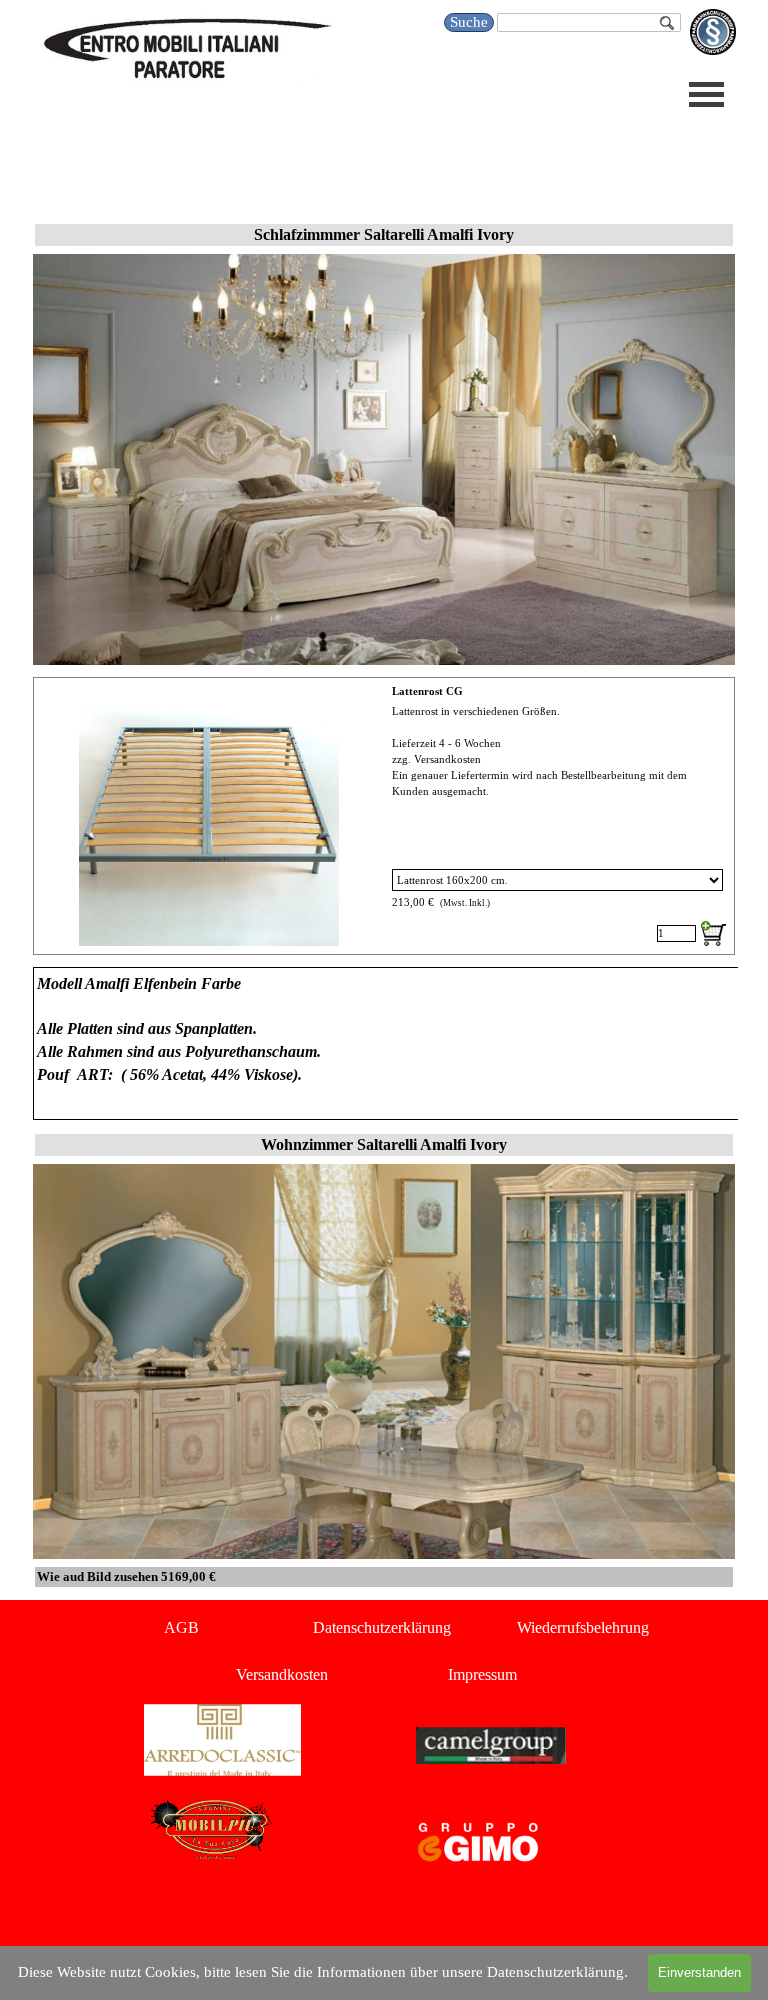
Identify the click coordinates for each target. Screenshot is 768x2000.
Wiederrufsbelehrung (583, 1627)
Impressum (482, 1674)
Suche (469, 22)
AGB (181, 1627)
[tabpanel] (384, 1043)
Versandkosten (282, 1674)
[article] (384, 816)
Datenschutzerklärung (382, 1627)
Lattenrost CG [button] (427, 691)
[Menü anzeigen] (706, 94)
